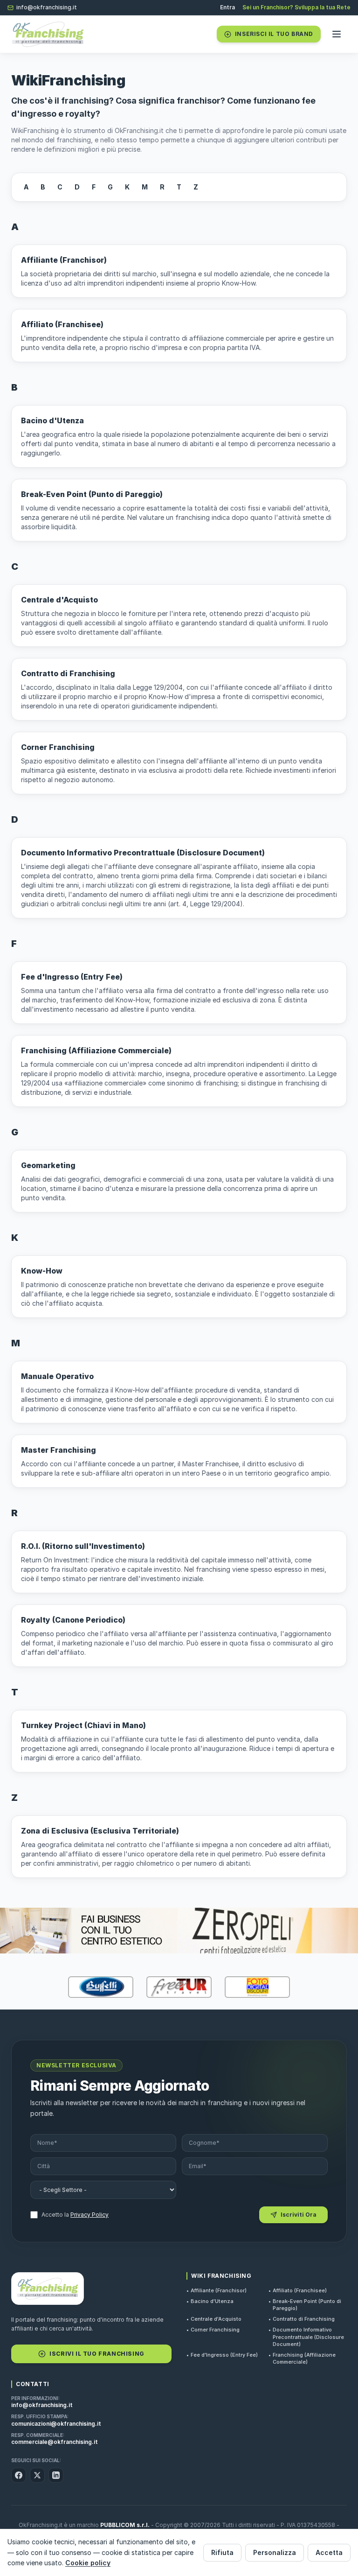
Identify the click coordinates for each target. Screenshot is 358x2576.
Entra (227, 7)
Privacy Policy (89, 2215)
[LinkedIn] (56, 2475)
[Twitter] (37, 2475)
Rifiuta (222, 2552)
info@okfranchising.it (47, 7)
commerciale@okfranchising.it (55, 2442)
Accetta (329, 2552)
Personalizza (275, 2552)
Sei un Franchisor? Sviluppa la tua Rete (296, 7)
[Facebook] (19, 2475)
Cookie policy (88, 2563)
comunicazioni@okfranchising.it (56, 2424)
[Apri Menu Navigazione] (337, 34)
